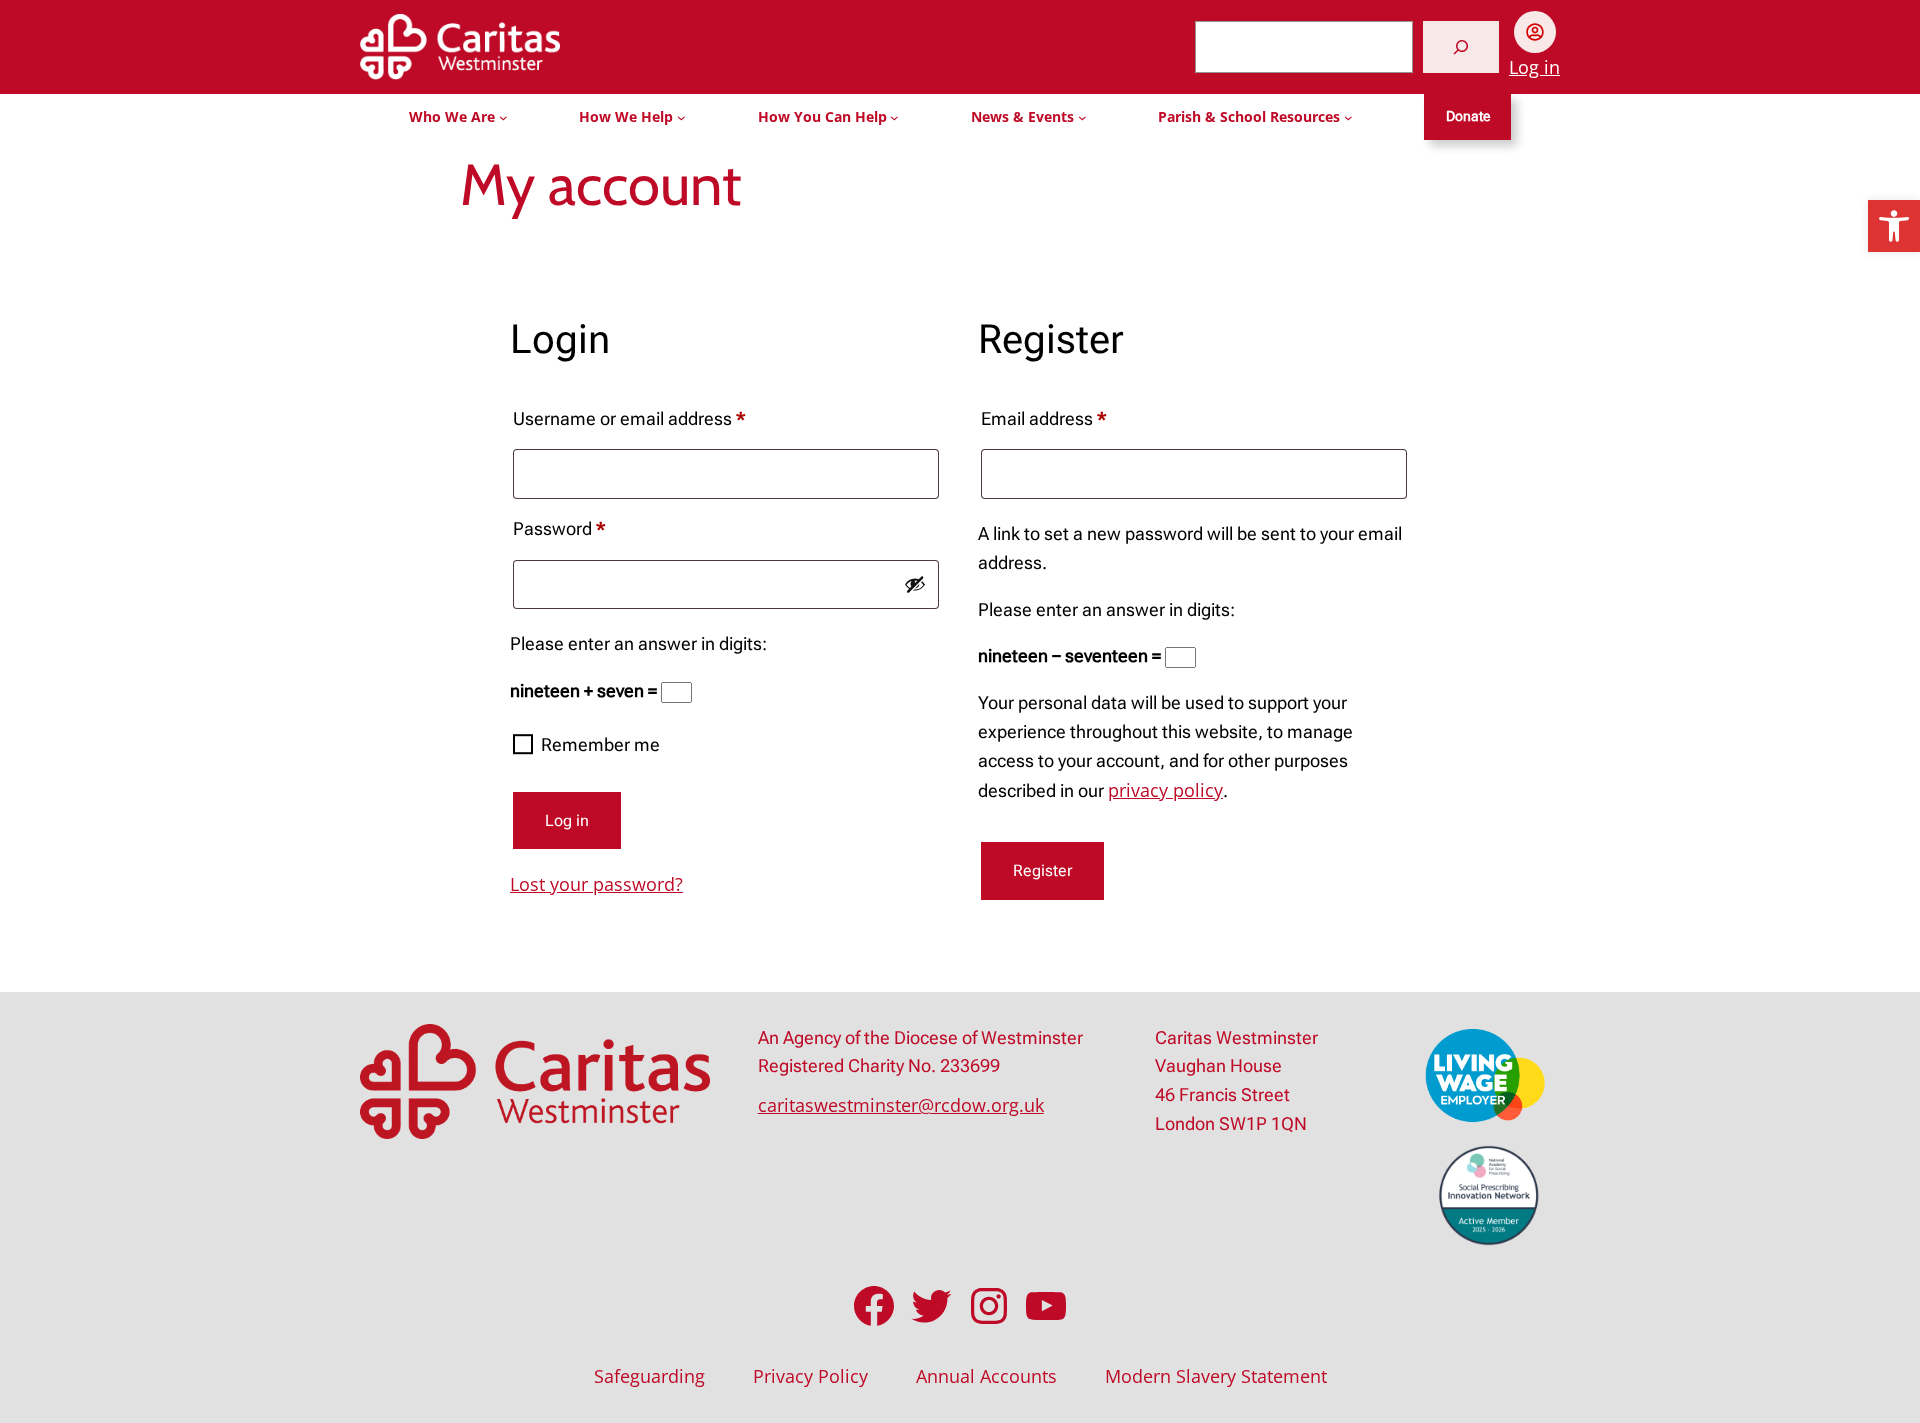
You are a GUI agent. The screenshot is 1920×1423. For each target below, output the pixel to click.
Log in (1534, 67)
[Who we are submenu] (503, 117)
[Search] (1461, 47)
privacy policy (1165, 790)
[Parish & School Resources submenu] (1348, 117)
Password (594, 528)
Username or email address (664, 418)
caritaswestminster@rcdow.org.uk (901, 1105)
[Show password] (915, 584)
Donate (1468, 116)
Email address (1079, 418)
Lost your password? (596, 884)
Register (1042, 870)
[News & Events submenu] (1082, 117)
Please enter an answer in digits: (638, 643)
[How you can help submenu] (894, 117)
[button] (1894, 226)
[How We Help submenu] (681, 117)
